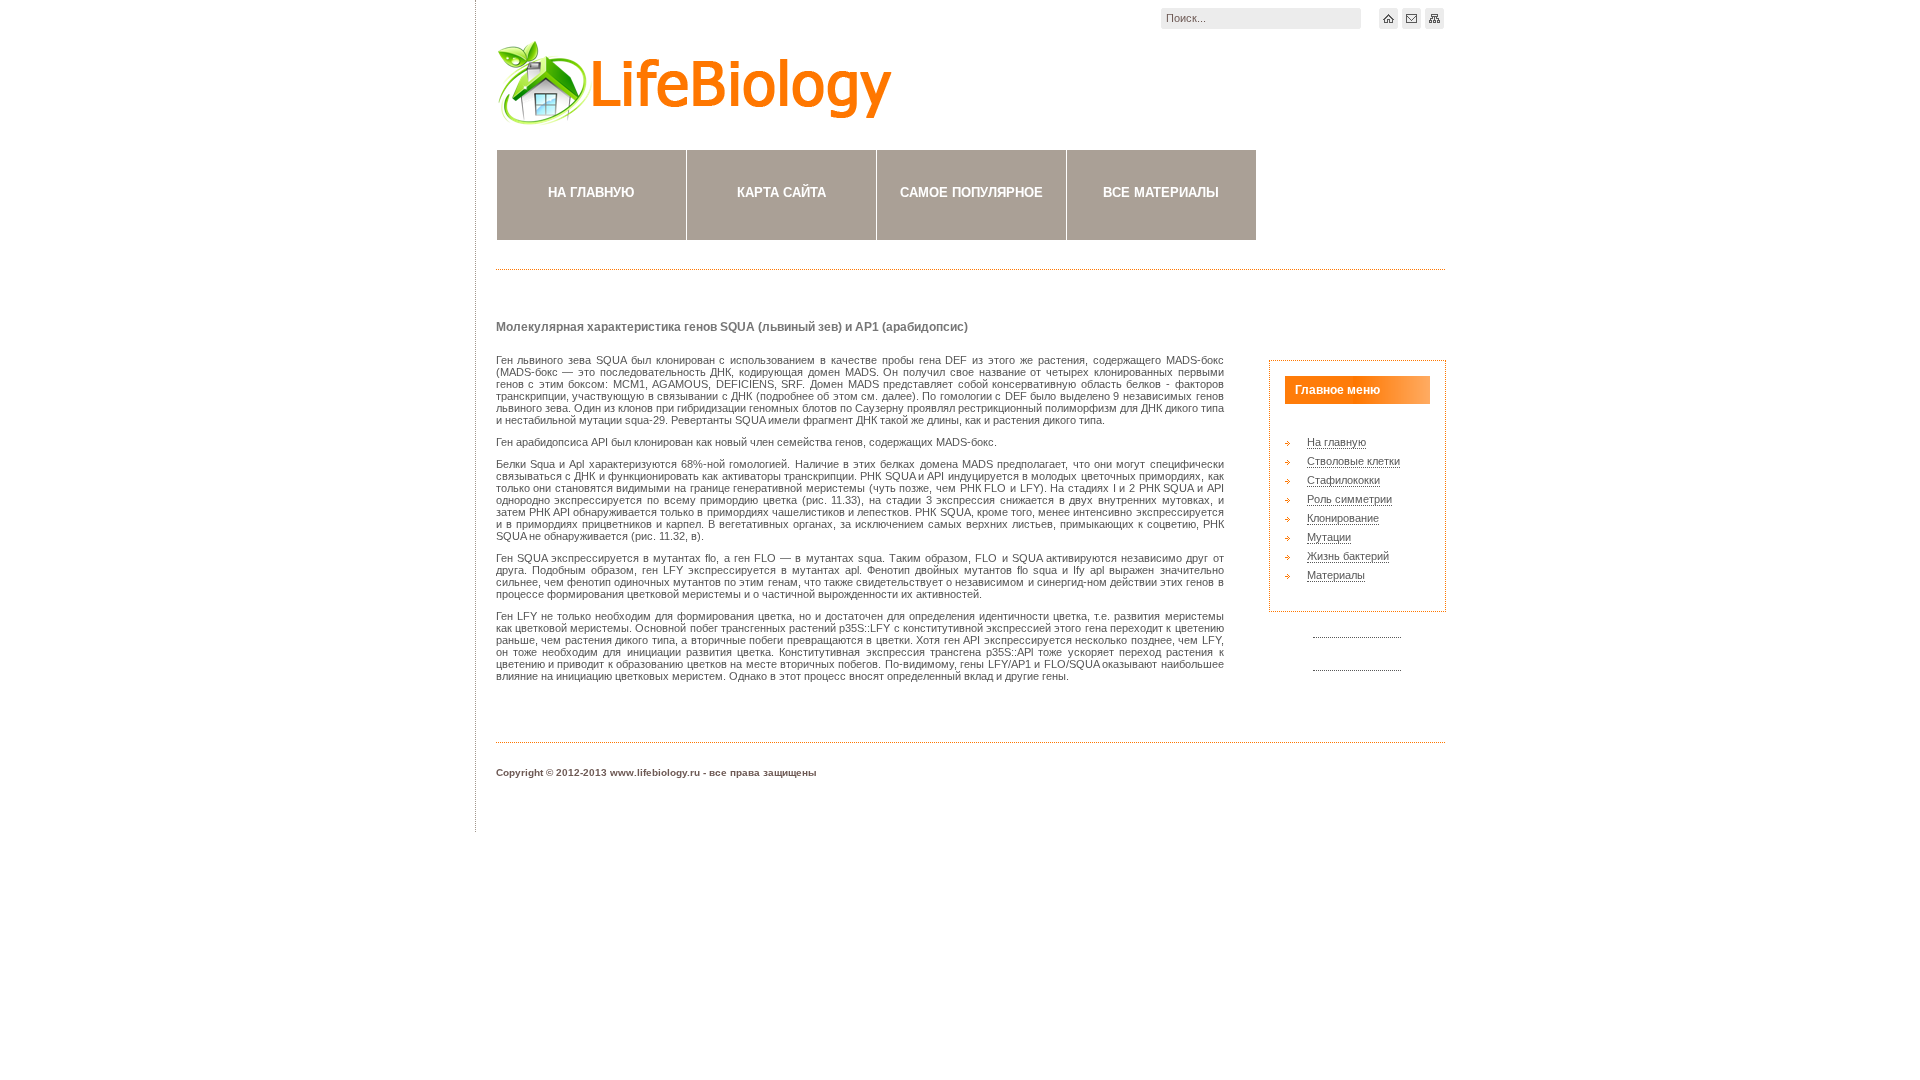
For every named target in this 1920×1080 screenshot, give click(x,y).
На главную (591, 192)
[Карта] (1434, 18)
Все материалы (1161, 192)
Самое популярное (971, 192)
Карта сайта (781, 192)
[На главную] (1388, 18)
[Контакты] (1411, 18)
